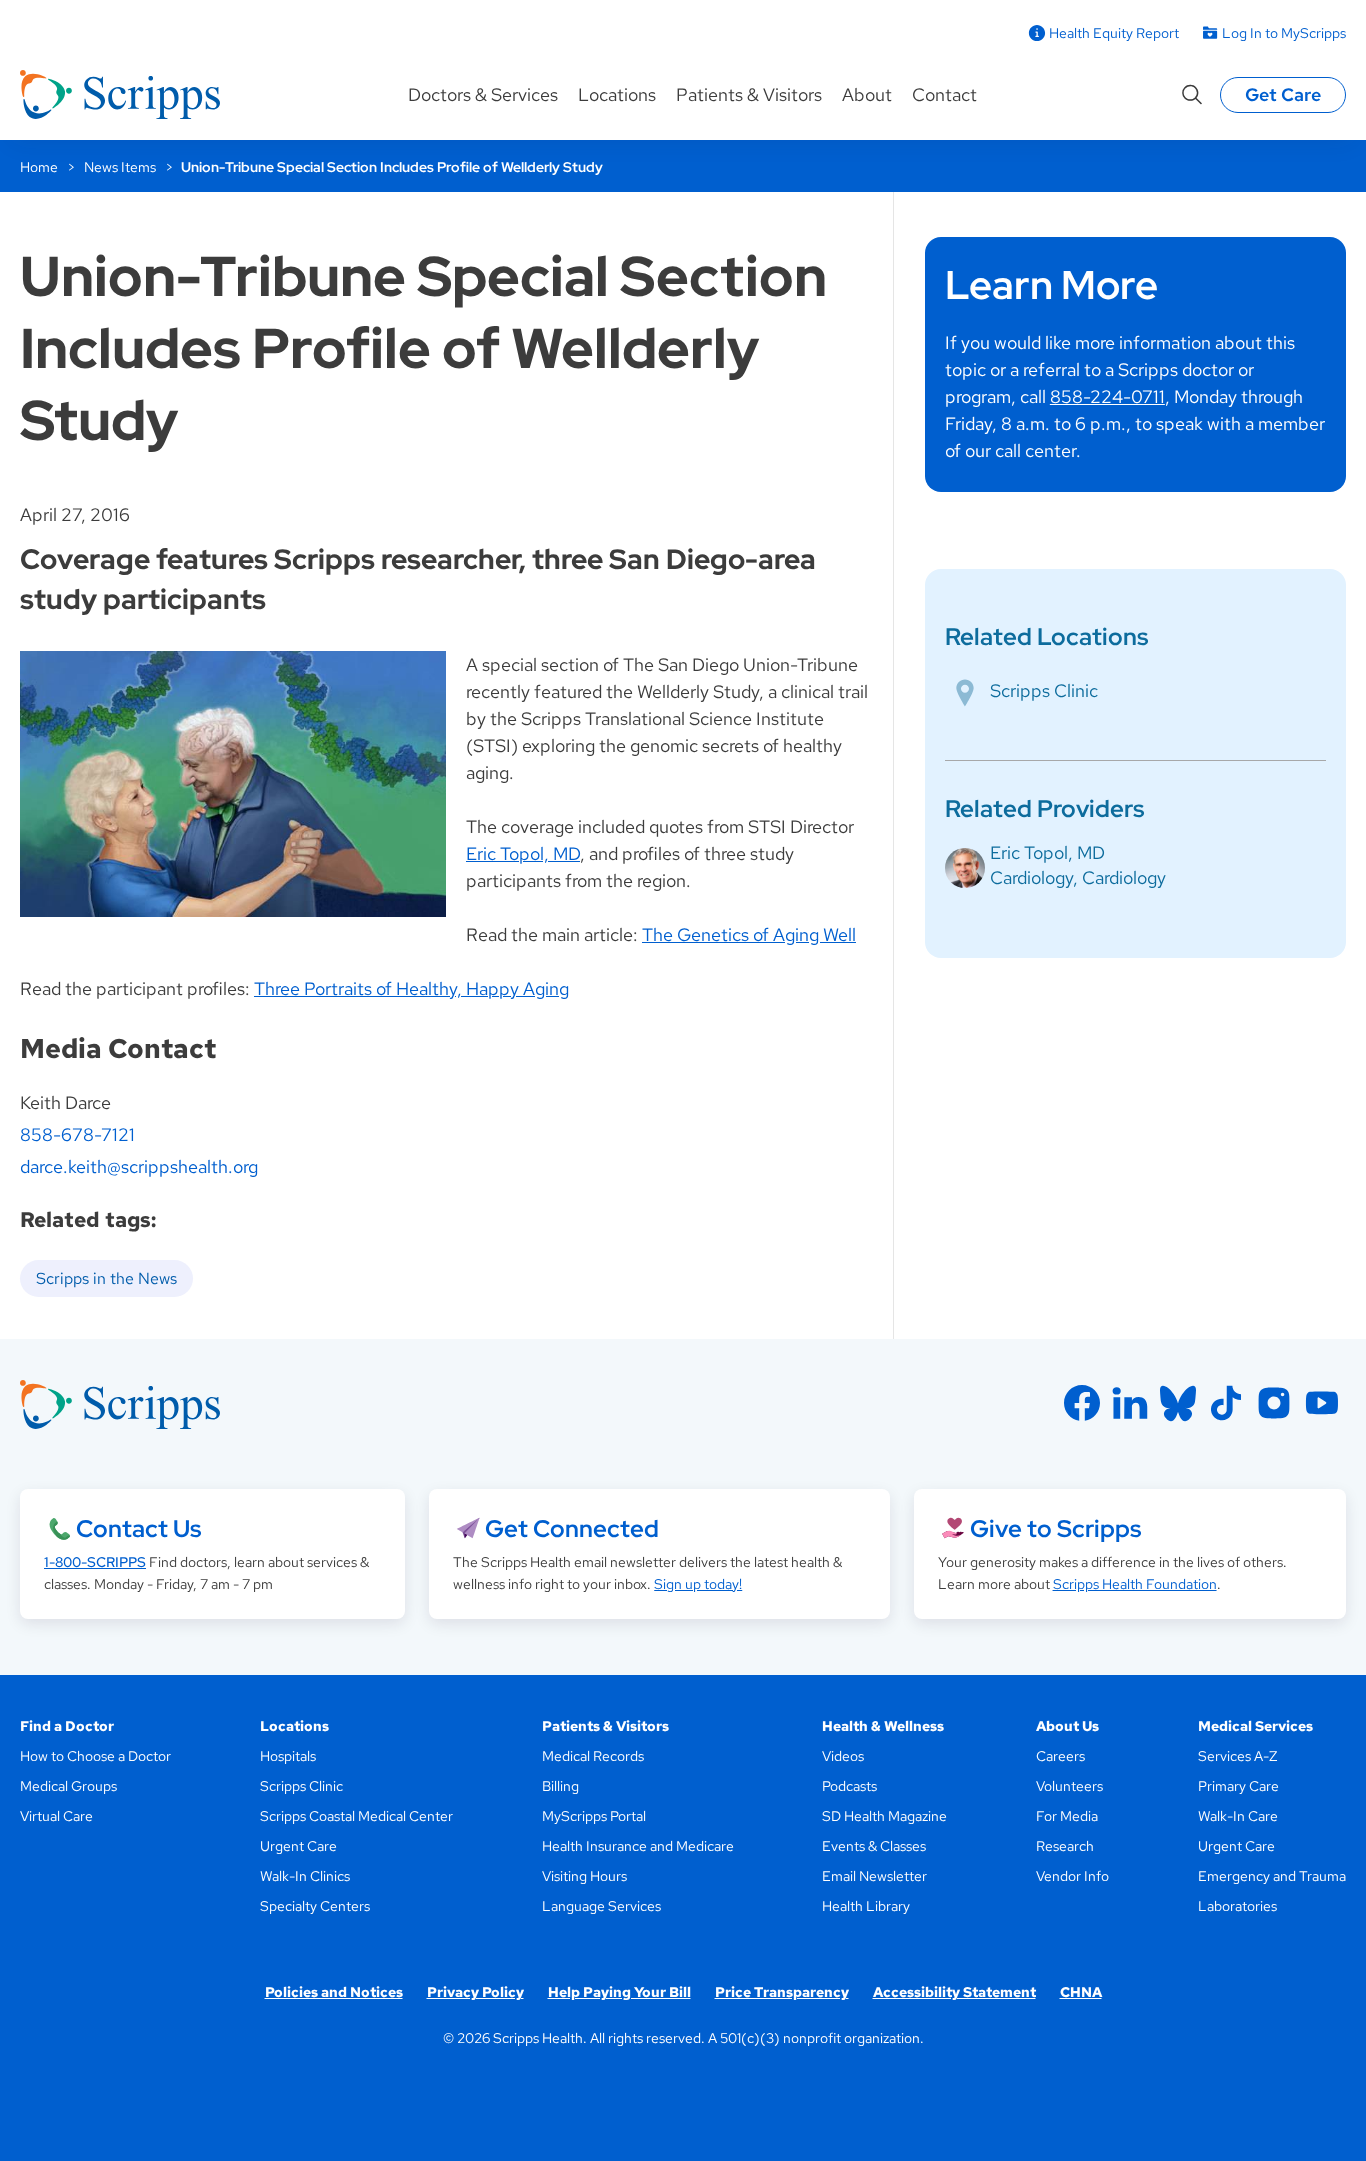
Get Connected (572, 1528)
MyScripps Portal (594, 1816)
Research (1065, 1846)
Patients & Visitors (749, 94)
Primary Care (1238, 1786)
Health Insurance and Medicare (638, 1846)
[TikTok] (1226, 1403)
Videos (843, 1756)
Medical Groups (68, 1786)
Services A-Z (1237, 1756)
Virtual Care (56, 1816)
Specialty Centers (315, 1906)
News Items (120, 167)
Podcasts (849, 1786)
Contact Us (138, 1528)
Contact (944, 94)
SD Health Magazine (884, 1816)
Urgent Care (298, 1846)
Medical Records (593, 1756)
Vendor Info (1072, 1876)
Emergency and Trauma (1272, 1876)
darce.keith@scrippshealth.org (139, 1166)
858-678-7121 (77, 1134)
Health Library (866, 1906)
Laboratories (1237, 1906)
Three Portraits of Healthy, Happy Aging (411, 988)
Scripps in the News (106, 1278)
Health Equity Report (1114, 33)
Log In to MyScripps (1284, 33)
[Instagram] (1274, 1403)
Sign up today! (698, 1584)
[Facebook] (1082, 1403)
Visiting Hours (584, 1876)
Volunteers (1069, 1786)
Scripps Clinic (1044, 690)
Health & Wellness (883, 1726)
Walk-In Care (1238, 1816)
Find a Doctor (67, 1726)
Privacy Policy (475, 1992)
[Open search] (1192, 95)
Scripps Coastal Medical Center (356, 1816)
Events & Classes (874, 1846)
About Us (1067, 1726)
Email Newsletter (874, 1876)
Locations (617, 94)
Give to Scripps (1055, 1528)
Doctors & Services (483, 94)
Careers (1060, 1756)
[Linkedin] (1130, 1403)
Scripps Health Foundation (1135, 1584)
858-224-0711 (1107, 396)
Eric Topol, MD (523, 853)
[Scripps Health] (120, 95)
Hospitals (288, 1756)
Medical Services (1255, 1726)
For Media (1067, 1816)
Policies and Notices (334, 1992)
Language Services (601, 1906)
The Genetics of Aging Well (749, 934)
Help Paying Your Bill (619, 1992)
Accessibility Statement (954, 1992)
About (867, 94)
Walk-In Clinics (305, 1876)
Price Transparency (782, 1992)
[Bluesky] (1178, 1403)
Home (39, 167)
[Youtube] (1322, 1403)
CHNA (1081, 1992)
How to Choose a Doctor (95, 1756)
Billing (560, 1786)
